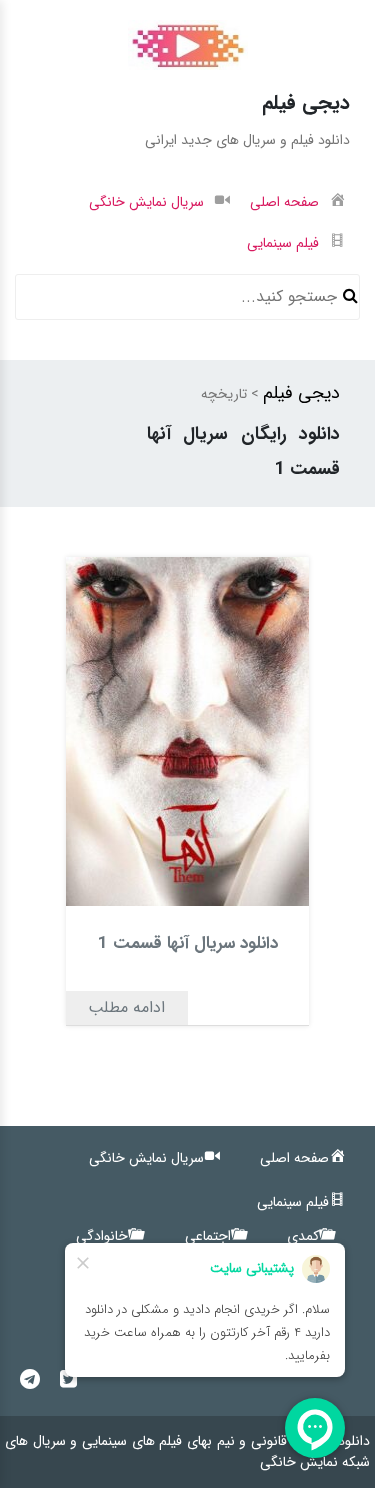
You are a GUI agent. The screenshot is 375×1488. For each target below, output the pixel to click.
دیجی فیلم (301, 393)
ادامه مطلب (126, 1007)
